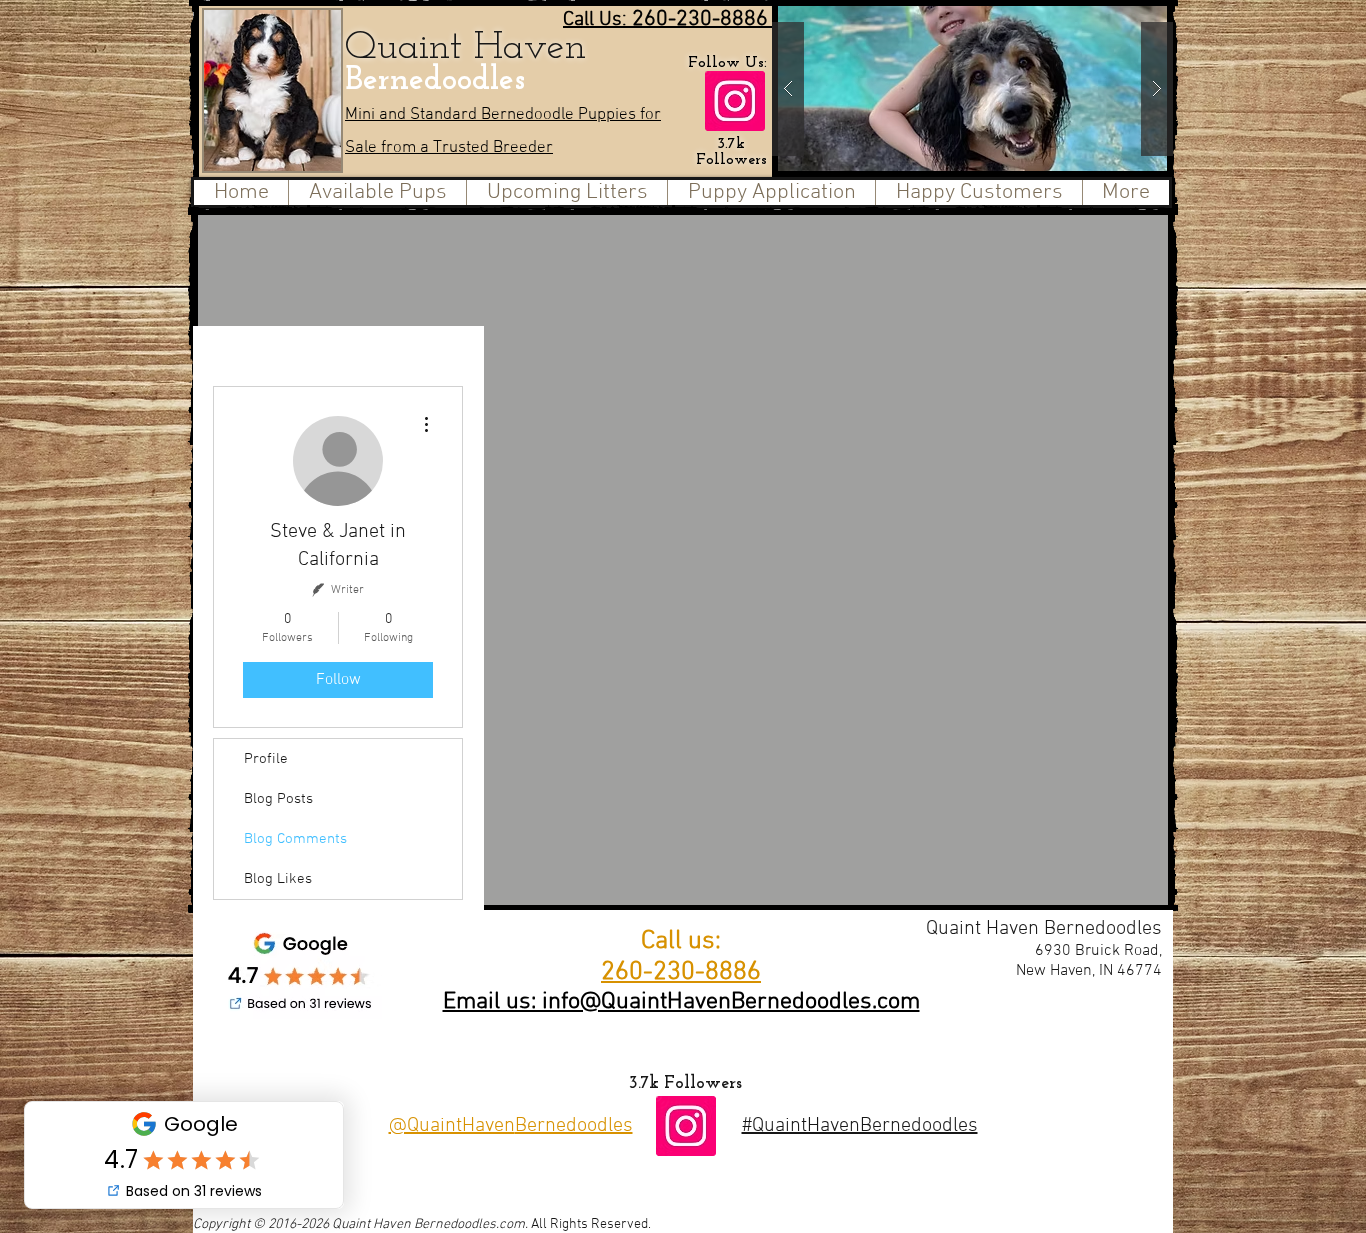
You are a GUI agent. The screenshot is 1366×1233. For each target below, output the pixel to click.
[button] (1054, 88)
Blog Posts (278, 799)
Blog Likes (278, 879)
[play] (1113, 16)
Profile (266, 759)
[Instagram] (735, 101)
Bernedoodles (440, 80)
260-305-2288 (997, 1048)
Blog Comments (295, 839)
